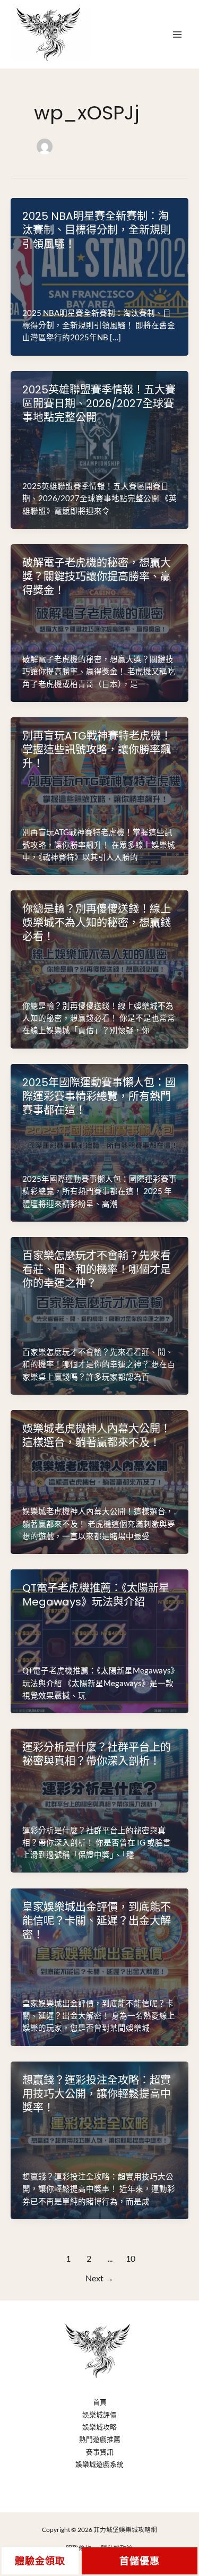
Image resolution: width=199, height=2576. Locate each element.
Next (99, 2278)
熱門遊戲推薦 (100, 2439)
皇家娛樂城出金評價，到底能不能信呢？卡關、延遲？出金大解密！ (97, 1921)
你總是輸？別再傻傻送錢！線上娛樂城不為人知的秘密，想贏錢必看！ (97, 923)
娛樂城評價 (99, 2415)
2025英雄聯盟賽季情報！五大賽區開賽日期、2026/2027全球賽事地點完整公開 (99, 403)
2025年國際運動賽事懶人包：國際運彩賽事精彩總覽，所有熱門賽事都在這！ (99, 1096)
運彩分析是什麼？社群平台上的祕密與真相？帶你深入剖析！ (97, 1754)
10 (131, 2259)
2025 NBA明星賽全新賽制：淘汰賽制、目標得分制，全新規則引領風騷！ (97, 230)
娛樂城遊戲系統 (99, 2464)
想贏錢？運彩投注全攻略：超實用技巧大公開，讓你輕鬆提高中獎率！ (97, 2094)
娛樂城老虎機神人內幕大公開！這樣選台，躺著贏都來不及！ (97, 1436)
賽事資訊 (100, 2452)
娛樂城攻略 (99, 2427)
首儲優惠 (140, 2561)
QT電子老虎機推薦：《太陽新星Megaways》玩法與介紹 (96, 1595)
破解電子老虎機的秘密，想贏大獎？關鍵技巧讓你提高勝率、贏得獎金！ (97, 577)
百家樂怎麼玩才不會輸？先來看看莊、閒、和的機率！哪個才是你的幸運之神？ (97, 1269)
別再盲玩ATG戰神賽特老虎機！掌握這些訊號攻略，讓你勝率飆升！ (97, 750)
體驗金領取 (40, 2561)
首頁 (100, 2402)
